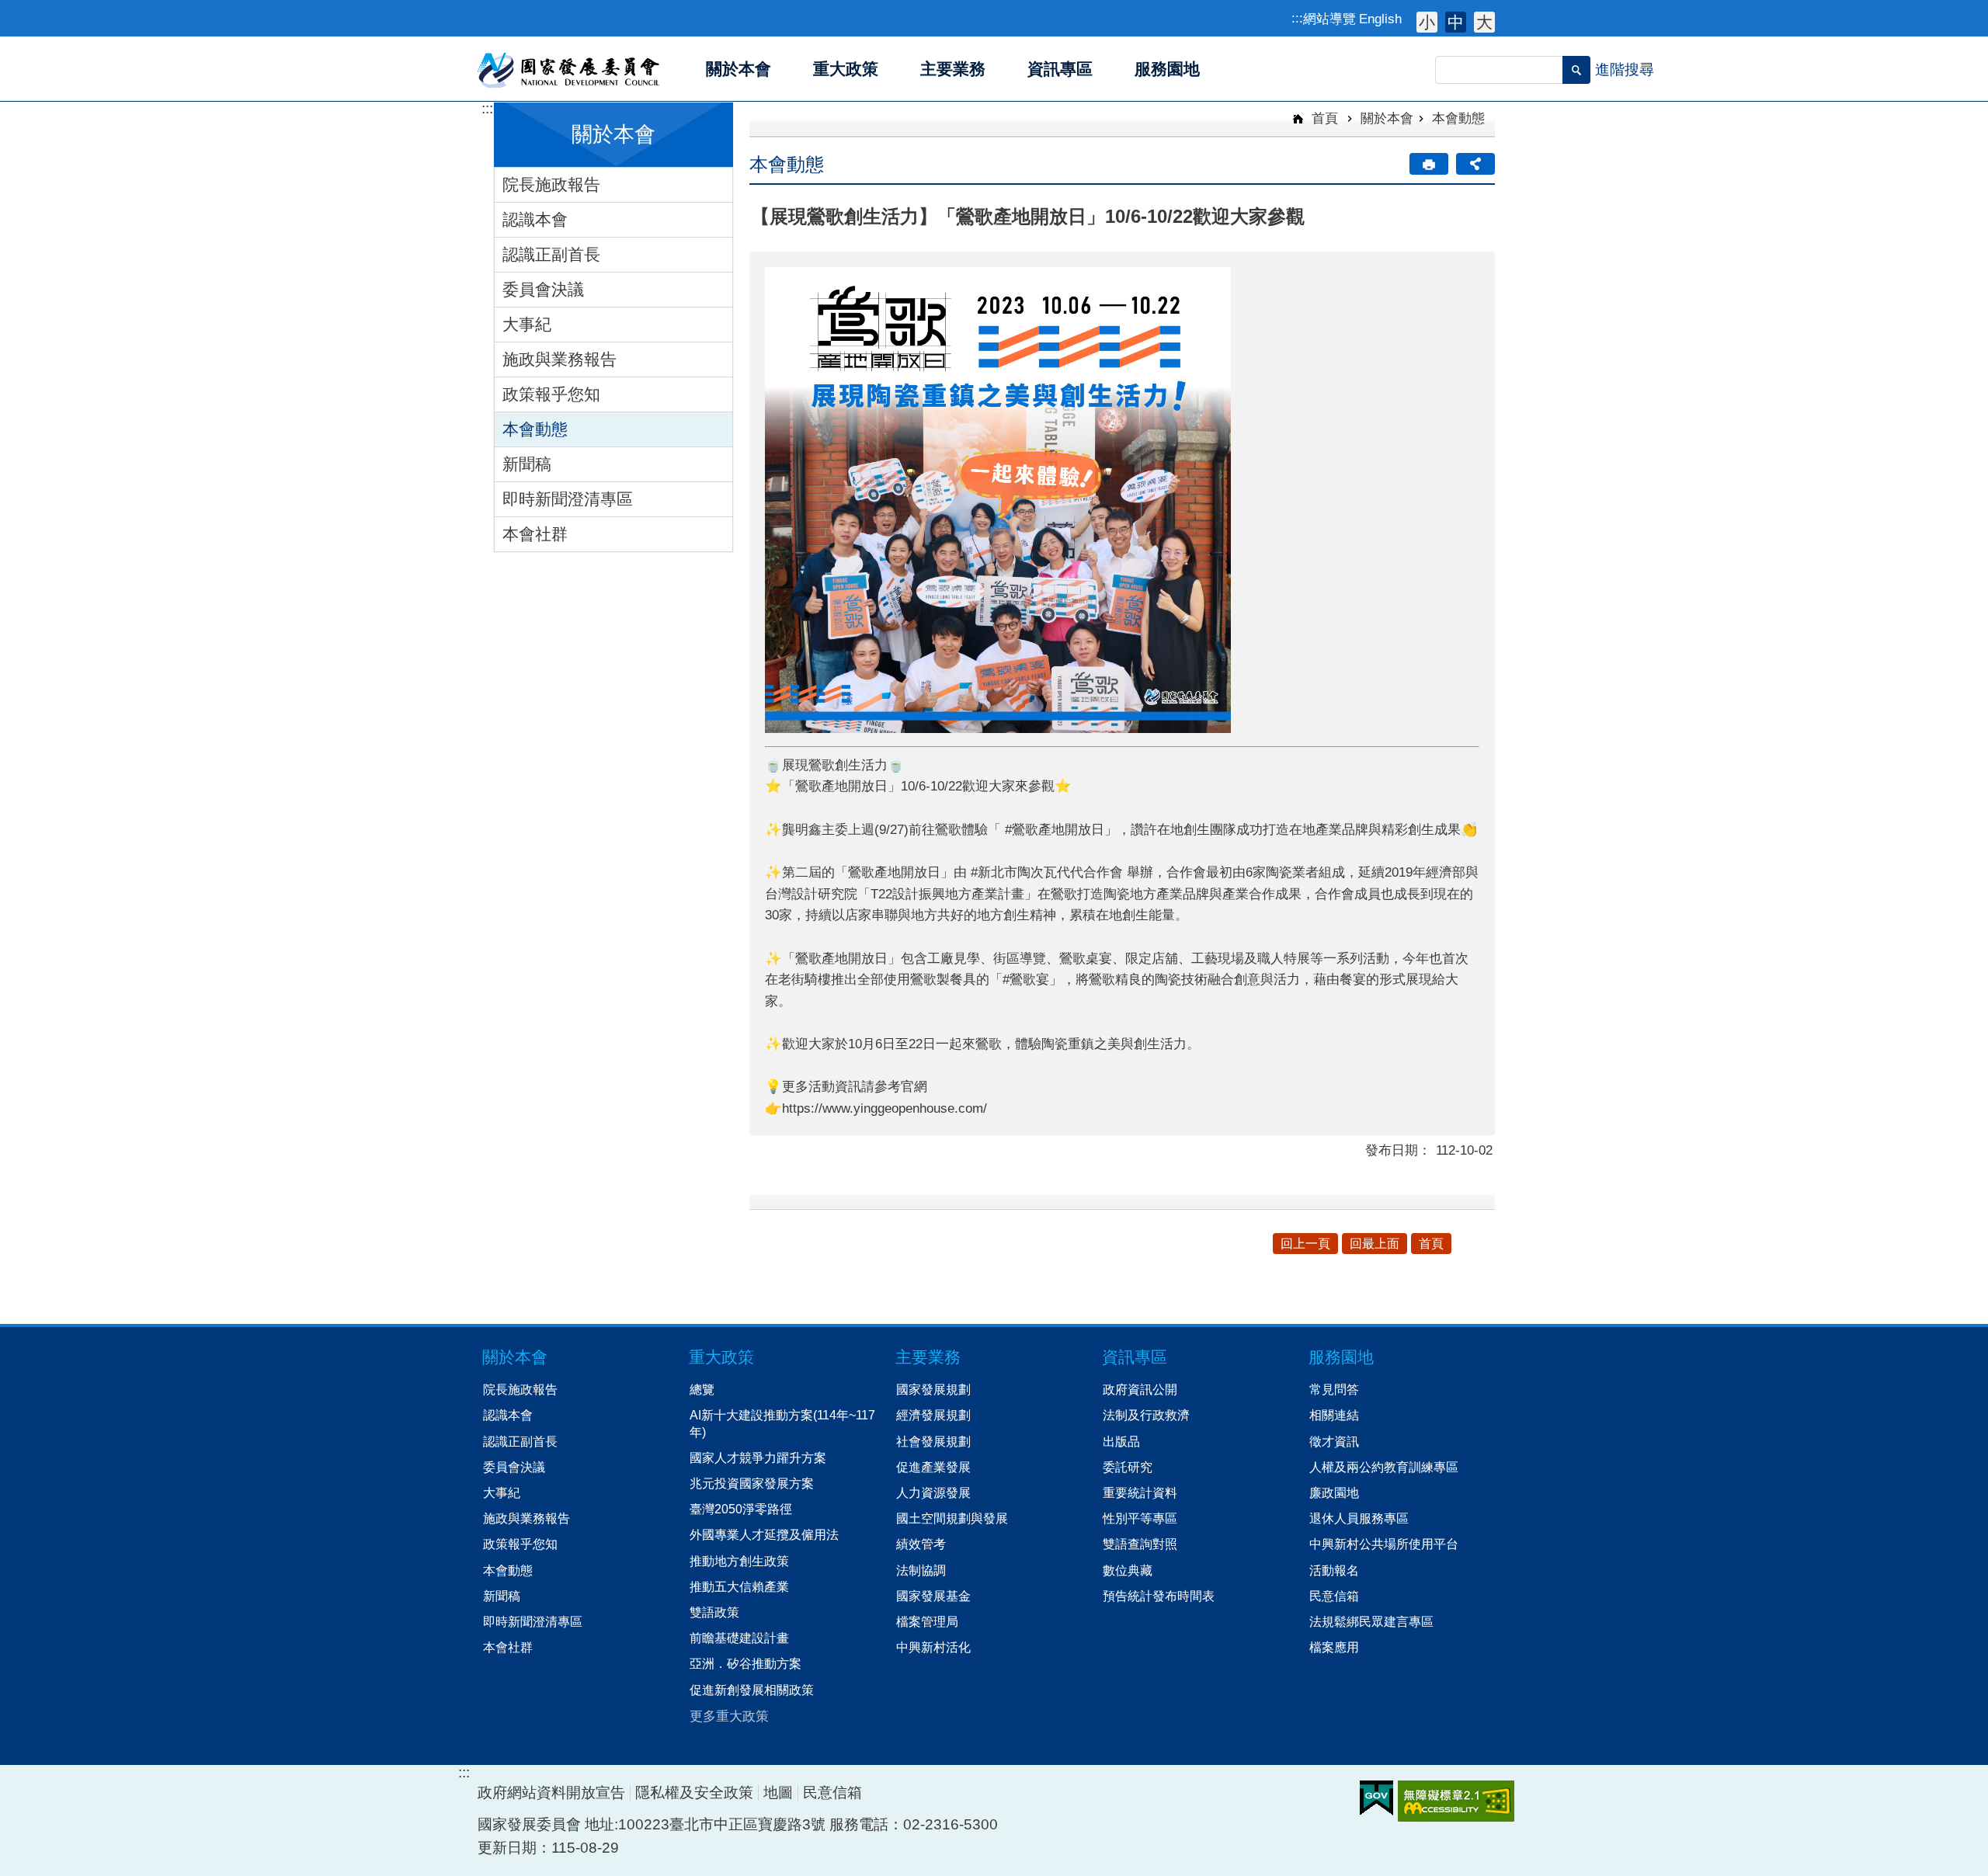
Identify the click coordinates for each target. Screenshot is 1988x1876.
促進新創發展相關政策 (752, 1690)
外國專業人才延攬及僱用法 (764, 1534)
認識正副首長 (551, 254)
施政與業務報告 (560, 359)
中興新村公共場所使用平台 (1384, 1544)
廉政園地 (1334, 1492)
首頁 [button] (1431, 1244)
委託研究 (1128, 1467)
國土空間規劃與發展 (952, 1518)
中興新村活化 (933, 1647)
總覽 (702, 1389)
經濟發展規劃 (933, 1415)
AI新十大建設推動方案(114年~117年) (782, 1423)
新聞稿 (527, 464)
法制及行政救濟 (1146, 1415)
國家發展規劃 (933, 1389)
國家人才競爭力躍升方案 (758, 1457)
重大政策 (721, 1357)
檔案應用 (1334, 1647)
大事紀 (527, 324)
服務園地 (1341, 1357)
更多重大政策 (729, 1716)
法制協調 (921, 1570)
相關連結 (1334, 1415)
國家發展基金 (933, 1596)
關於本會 (1387, 118)
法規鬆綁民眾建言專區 (1371, 1621)
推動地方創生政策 (739, 1561)
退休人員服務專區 (1359, 1518)
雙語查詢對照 (1140, 1544)
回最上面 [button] (1375, 1244)
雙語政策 (714, 1612)
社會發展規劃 (933, 1441)
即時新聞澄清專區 (568, 499)
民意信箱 (1334, 1596)
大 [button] (1484, 22)
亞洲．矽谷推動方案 (745, 1663)
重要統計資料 (1140, 1492)
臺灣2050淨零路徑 (741, 1509)
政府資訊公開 (1140, 1389)
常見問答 (1334, 1389)
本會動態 (535, 429)
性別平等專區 (1140, 1518)
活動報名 (1334, 1570)
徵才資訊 (1334, 1441)
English (1380, 19)
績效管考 (921, 1544)
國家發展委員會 (570, 69)
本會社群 (535, 534)
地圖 (778, 1793)
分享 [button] (1475, 164)
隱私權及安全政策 (694, 1793)
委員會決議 (543, 289)
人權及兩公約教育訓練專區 (1384, 1467)
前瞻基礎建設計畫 (739, 1638)
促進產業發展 (933, 1467)
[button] (1576, 70)
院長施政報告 (551, 184)
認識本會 (535, 219)
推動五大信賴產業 (739, 1586)
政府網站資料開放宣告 (551, 1793)
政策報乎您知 (551, 394)
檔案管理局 (927, 1621)
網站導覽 (1329, 19)
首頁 (1323, 118)
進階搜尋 (1625, 69)
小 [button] (1427, 22)
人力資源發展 (933, 1492)
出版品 (1121, 1441)
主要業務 (928, 1357)
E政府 (1376, 1798)
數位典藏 (1128, 1570)
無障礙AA (1456, 1801)
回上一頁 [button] (1305, 1244)
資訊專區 (1135, 1357)
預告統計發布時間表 (1159, 1596)
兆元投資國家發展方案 (752, 1483)
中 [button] (1456, 22)
